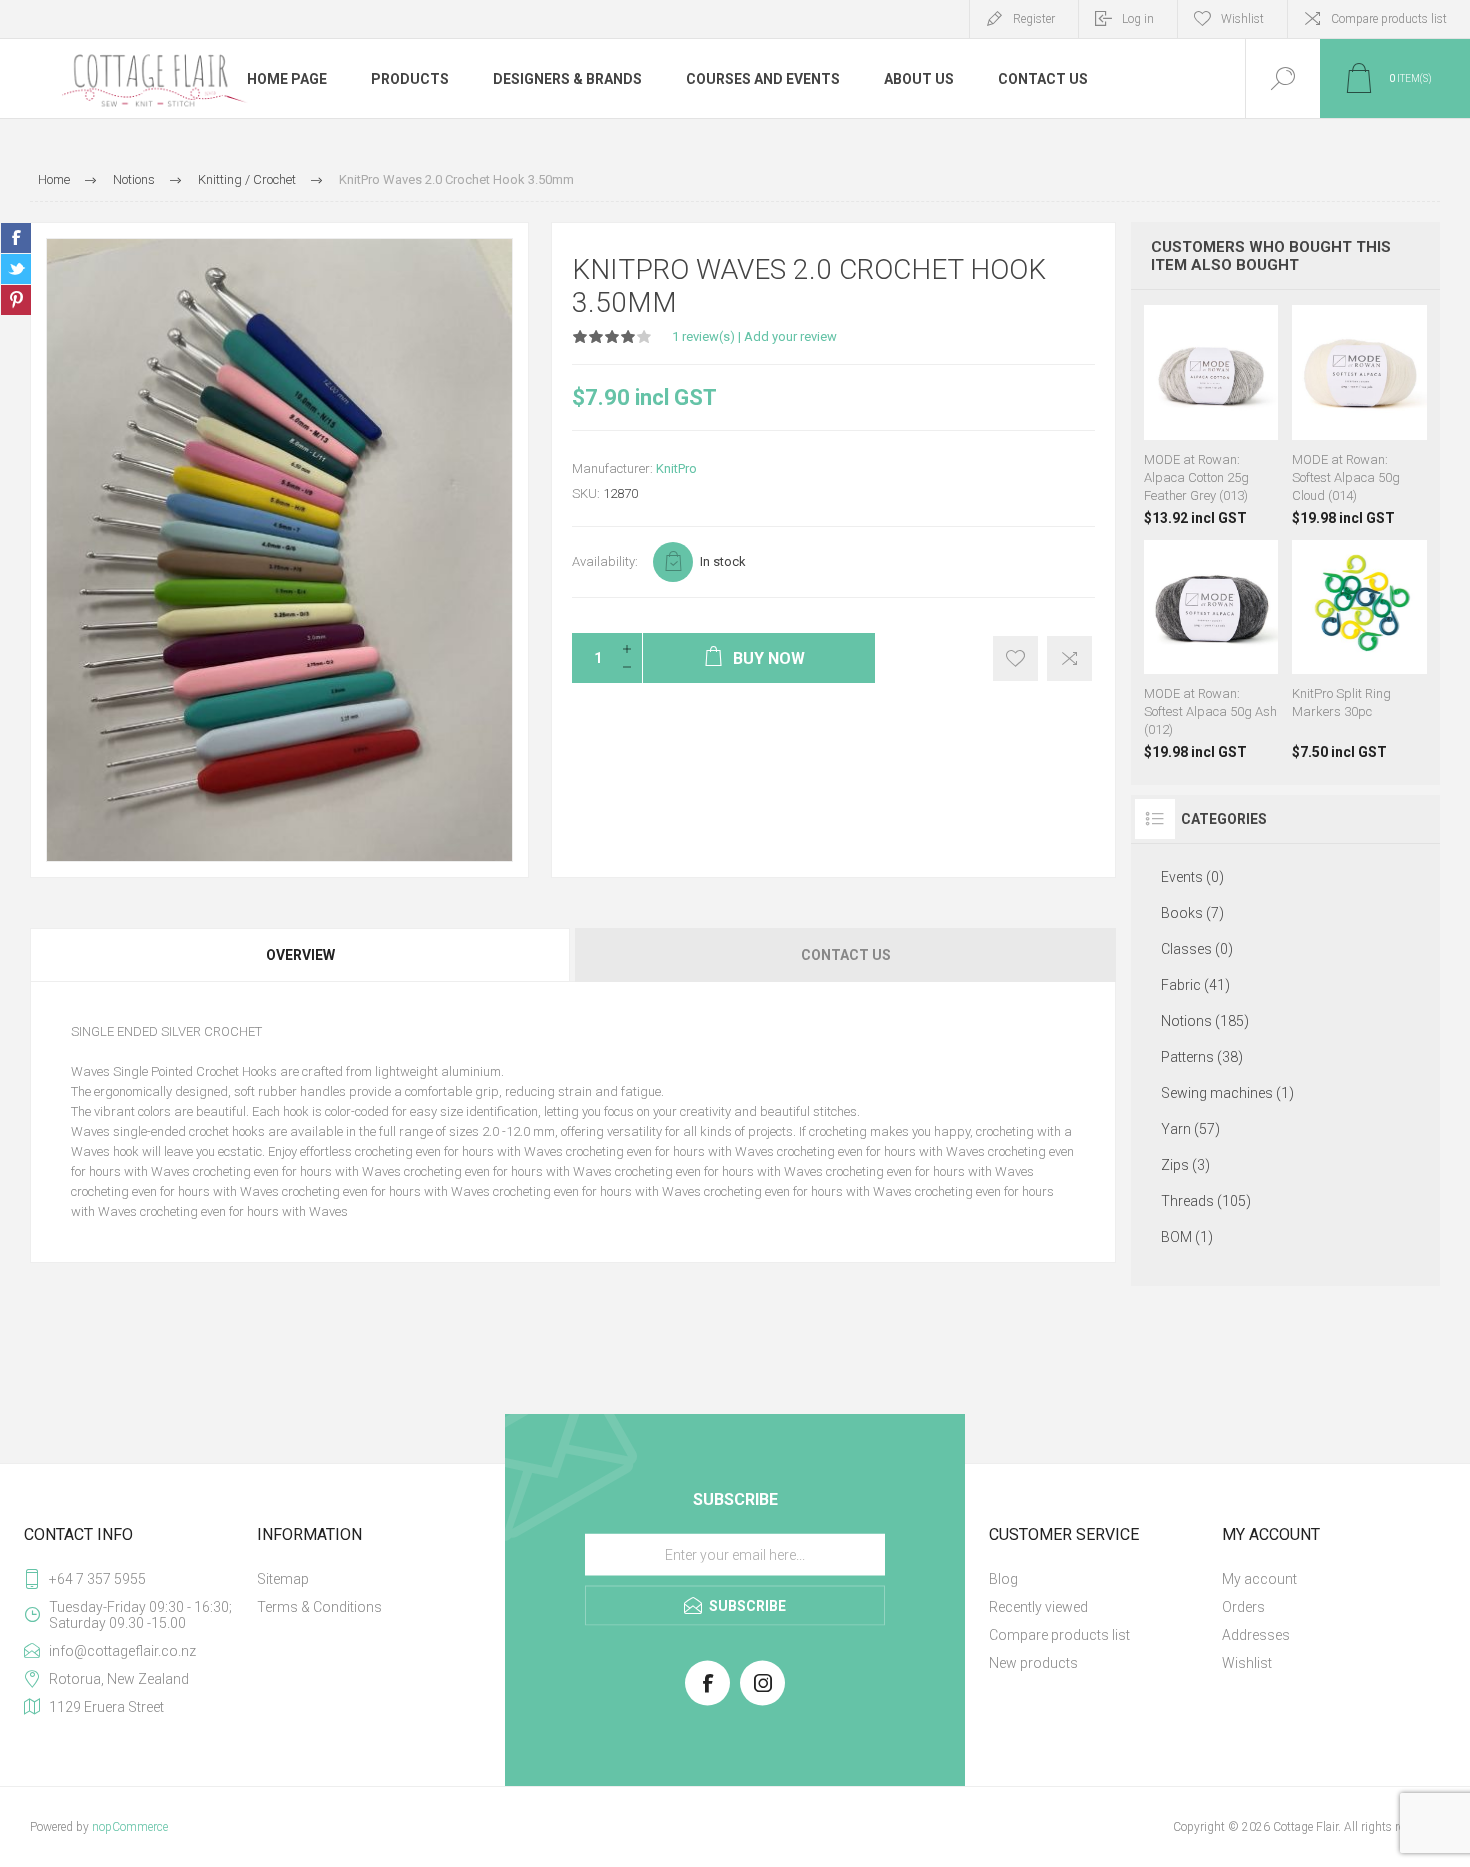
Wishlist (1247, 1663)
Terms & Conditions (319, 1607)
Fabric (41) (1195, 985)
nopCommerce (130, 1827)
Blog (1003, 1579)
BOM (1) (1187, 1237)
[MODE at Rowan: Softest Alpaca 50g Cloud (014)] (1359, 415)
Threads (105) (1206, 1201)
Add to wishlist (1015, 658)
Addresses (1256, 1635)
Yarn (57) (1190, 1129)
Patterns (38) (1202, 1057)
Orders (1243, 1607)
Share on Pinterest (16, 300)
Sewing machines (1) (1227, 1093)
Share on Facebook (16, 238)
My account (1259, 1579)
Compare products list (1389, 19)
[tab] (301, 955)
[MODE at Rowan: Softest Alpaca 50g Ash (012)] (1211, 650)
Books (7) (1192, 913)
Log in (1138, 19)
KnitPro (676, 468)
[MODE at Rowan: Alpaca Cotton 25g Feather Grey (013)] (1211, 415)
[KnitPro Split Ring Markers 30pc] (1359, 650)
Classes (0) (1197, 949)
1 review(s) (703, 336)
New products (1033, 1663)
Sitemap (283, 1579)
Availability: (605, 561)
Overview (300, 955)
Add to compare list (1069, 658)
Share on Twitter (16, 269)
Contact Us (846, 955)
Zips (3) (1185, 1165)
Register (1034, 19)
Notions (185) (1205, 1021)
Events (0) (1192, 877)
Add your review (790, 336)
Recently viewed (1038, 1607)
